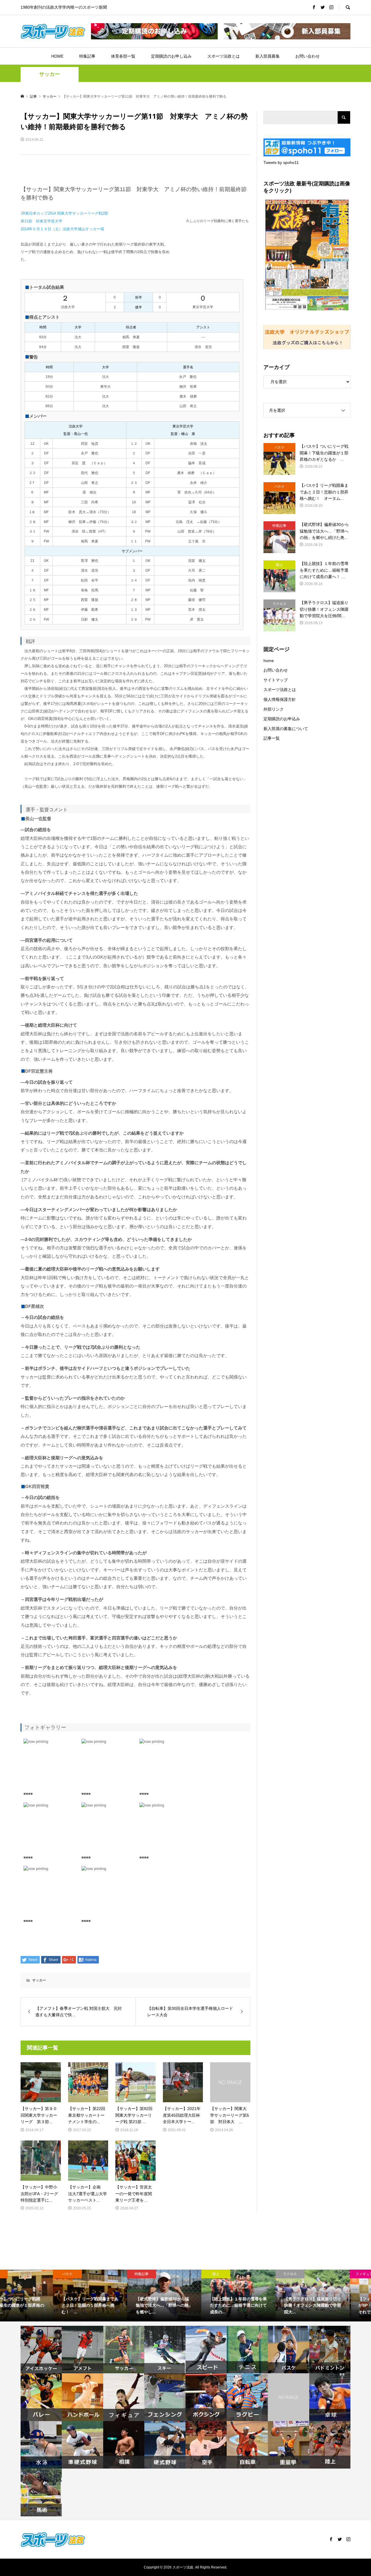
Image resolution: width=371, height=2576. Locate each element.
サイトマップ (276, 680)
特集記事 (87, 56)
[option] (37, 2296)
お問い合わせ (308, 56)
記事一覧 (272, 738)
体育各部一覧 (123, 56)
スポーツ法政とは (223, 56)
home (269, 661)
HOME (57, 56)
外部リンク (274, 709)
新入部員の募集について (286, 729)
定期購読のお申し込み (171, 56)
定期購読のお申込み (282, 719)
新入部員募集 (268, 56)
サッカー (50, 74)
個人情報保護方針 (280, 699)
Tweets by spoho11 (281, 162)
